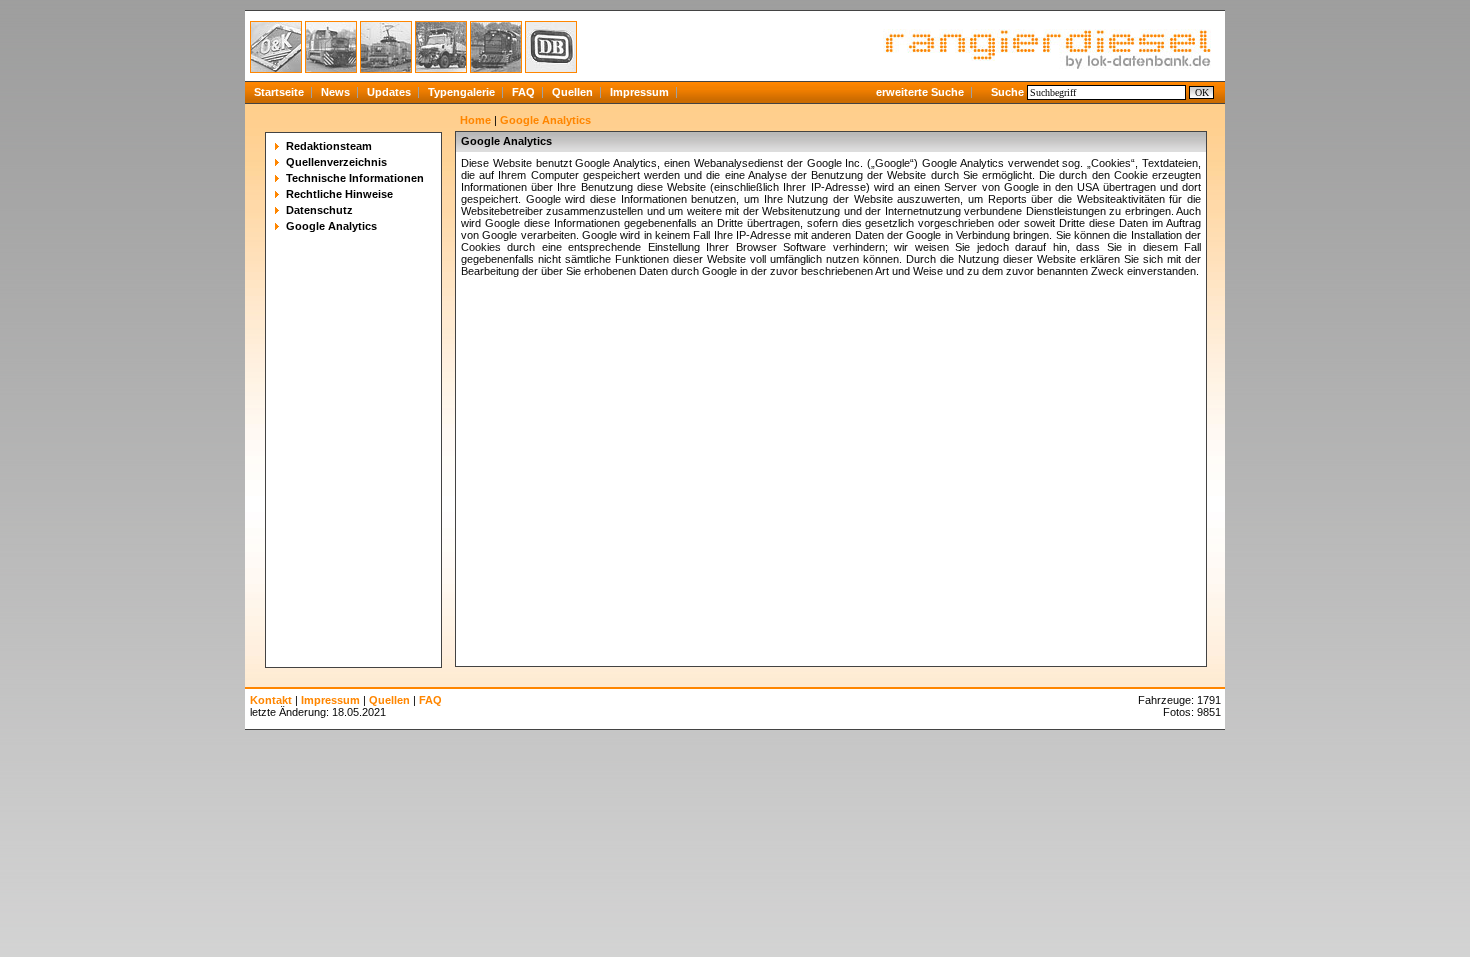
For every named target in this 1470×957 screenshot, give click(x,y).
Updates (389, 92)
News (335, 92)
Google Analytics (331, 226)
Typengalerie (461, 92)
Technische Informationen (355, 178)
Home (475, 120)
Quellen (572, 92)
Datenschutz (319, 210)
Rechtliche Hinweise (339, 194)
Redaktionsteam (329, 146)
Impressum (639, 92)
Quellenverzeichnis (336, 162)
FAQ (523, 92)
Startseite (279, 92)
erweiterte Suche (920, 92)
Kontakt (271, 700)
